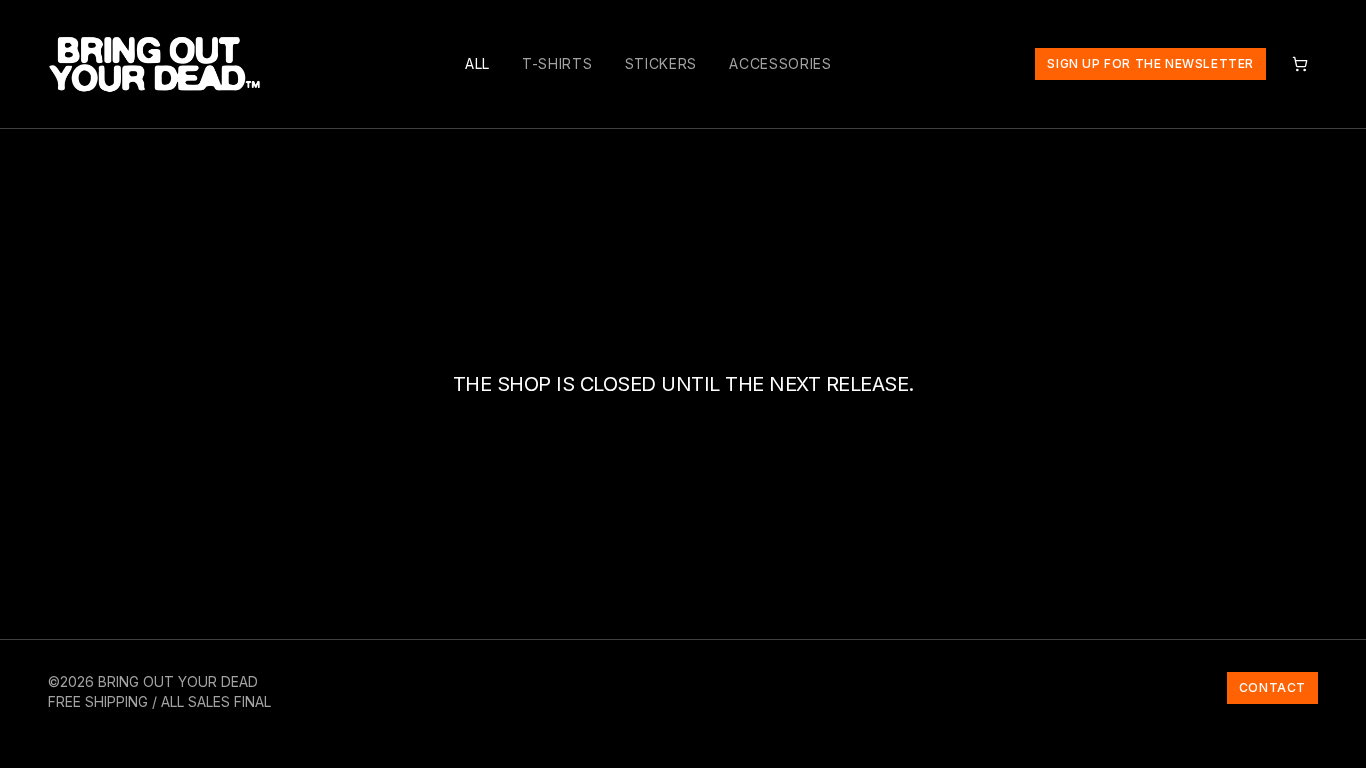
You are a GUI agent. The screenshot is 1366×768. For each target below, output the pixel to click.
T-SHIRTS (557, 63)
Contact (1272, 687)
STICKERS (661, 63)
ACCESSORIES (780, 63)
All (477, 63)
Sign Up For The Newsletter (1150, 63)
